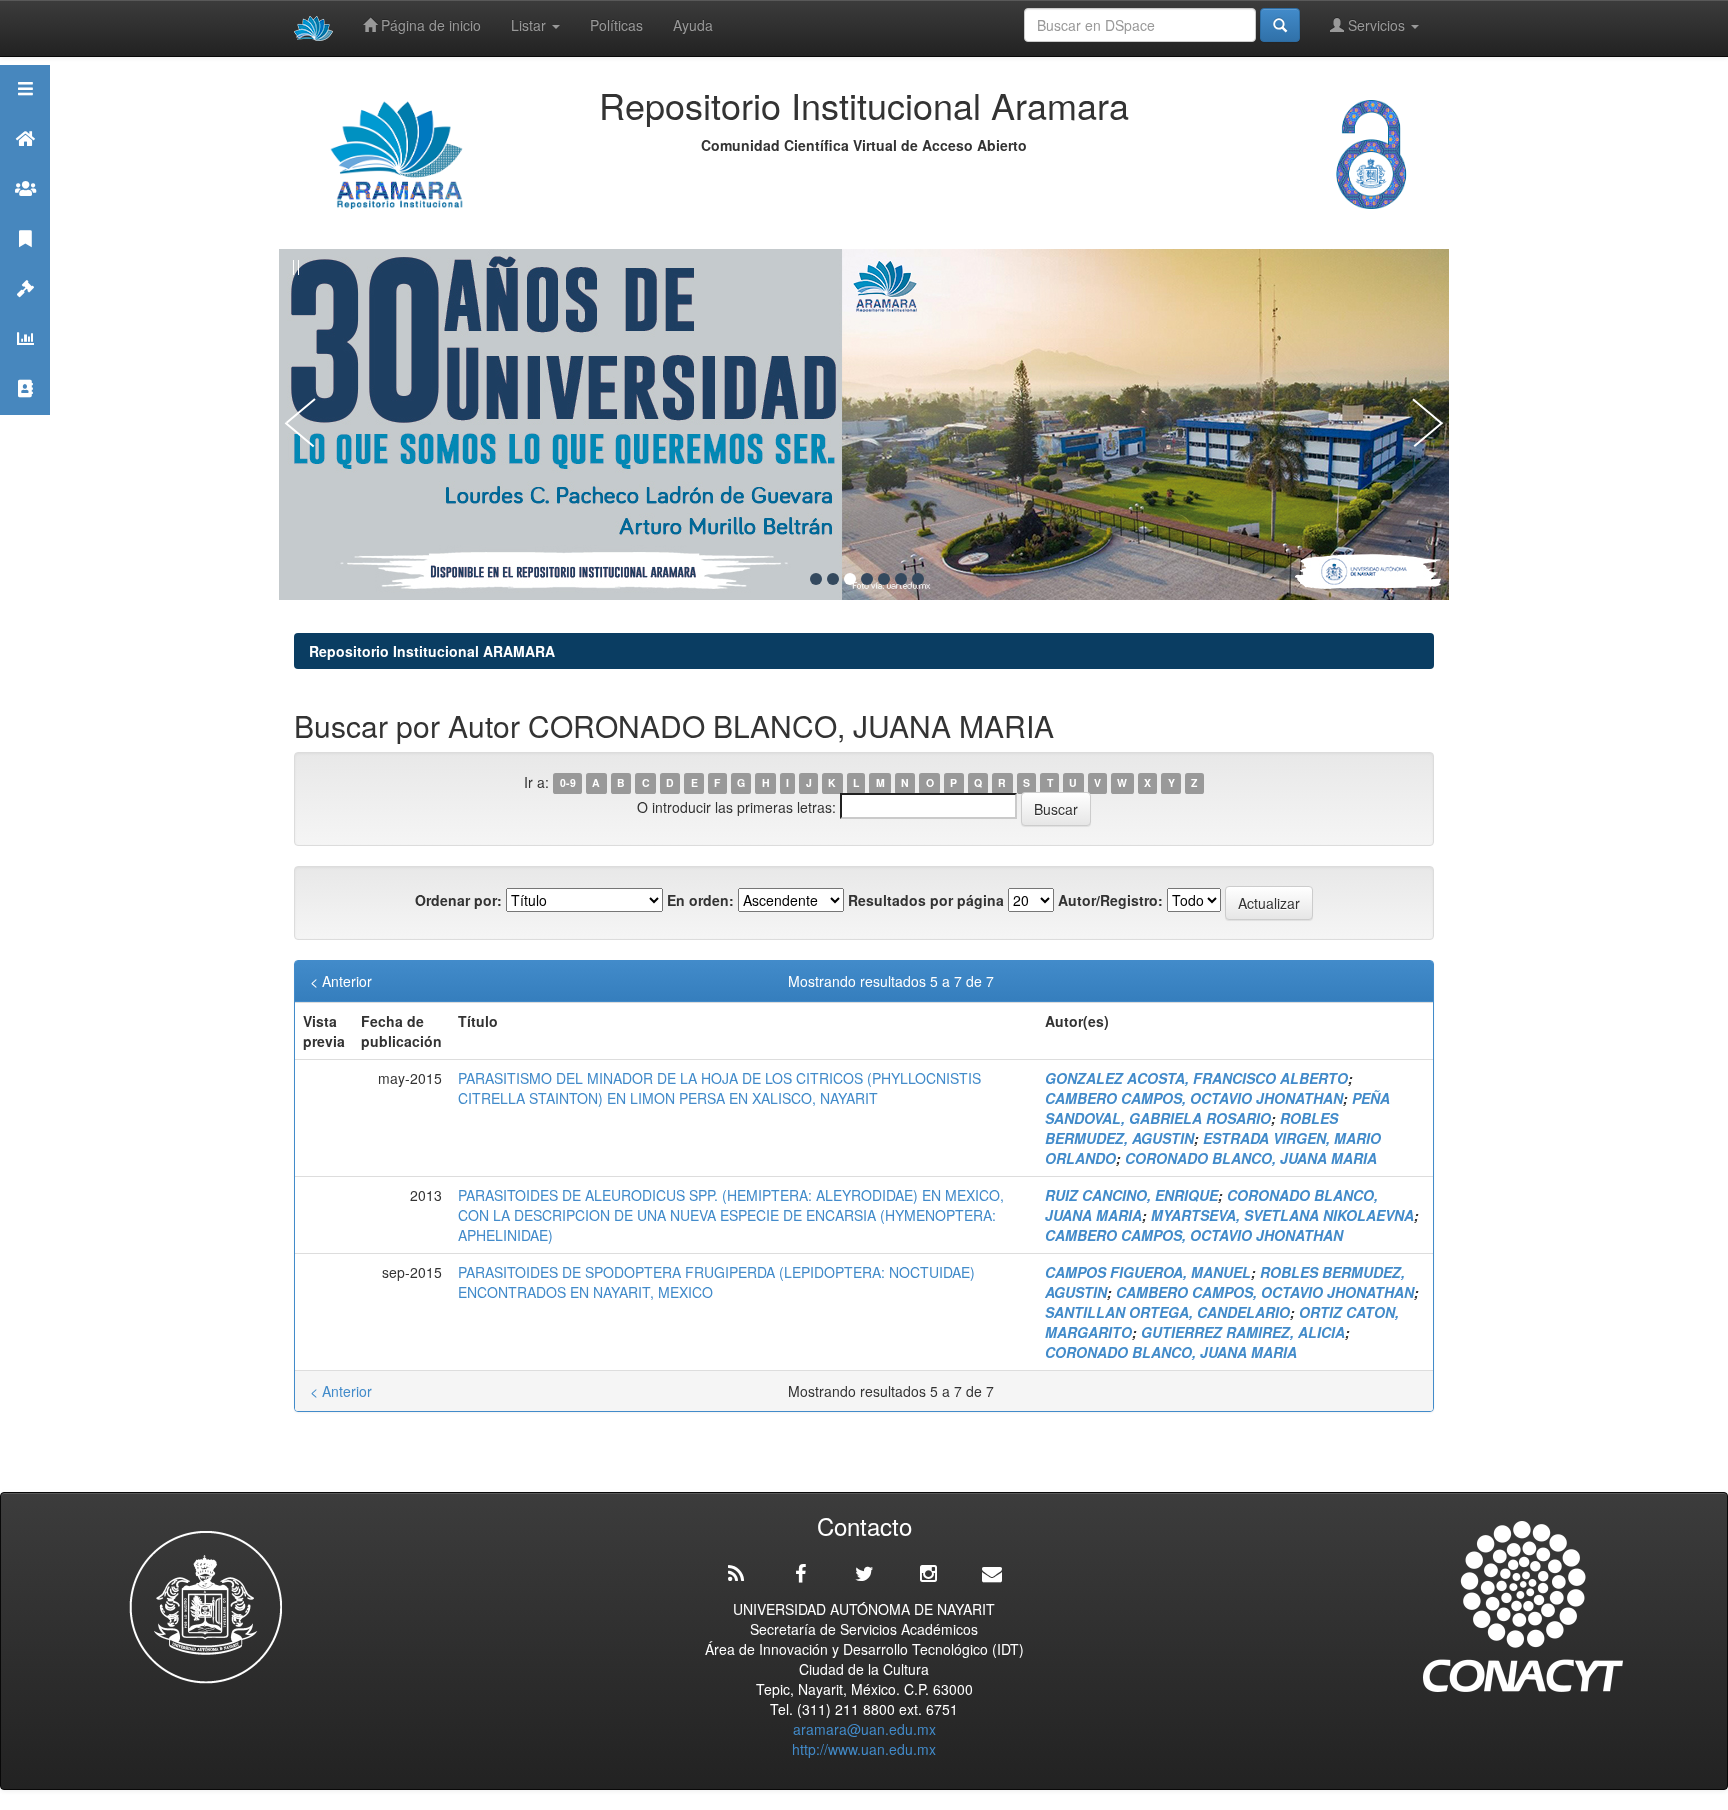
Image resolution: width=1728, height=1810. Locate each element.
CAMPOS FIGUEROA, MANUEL (1148, 1272)
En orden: (700, 900)
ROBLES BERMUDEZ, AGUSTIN (1191, 1128)
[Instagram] (928, 1574)
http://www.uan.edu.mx (864, 1749)
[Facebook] (800, 1574)
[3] (850, 579)
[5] (884, 579)
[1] (816, 579)
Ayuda (693, 25)
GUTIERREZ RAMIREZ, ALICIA (1243, 1332)
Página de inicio (429, 25)
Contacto (25, 413)
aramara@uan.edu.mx (864, 1729)
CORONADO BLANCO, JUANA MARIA (1251, 1158)
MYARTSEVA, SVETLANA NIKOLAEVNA (1282, 1215)
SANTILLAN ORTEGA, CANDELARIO (1167, 1312)
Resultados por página (926, 900)
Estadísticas (25, 363)
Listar (530, 25)
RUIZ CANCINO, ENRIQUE (1131, 1195)
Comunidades (25, 213)
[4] (867, 579)
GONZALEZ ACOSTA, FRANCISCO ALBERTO (1196, 1078)
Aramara (25, 163)
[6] (901, 579)
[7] (918, 579)
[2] (833, 579)
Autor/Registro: (1110, 900)
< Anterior (341, 981)
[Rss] (736, 1574)
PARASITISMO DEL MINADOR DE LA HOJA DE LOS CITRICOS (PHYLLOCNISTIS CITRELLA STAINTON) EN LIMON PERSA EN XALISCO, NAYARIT (719, 1088)
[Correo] (992, 1574)
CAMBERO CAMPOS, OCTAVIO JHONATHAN (1194, 1098)
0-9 (568, 783)
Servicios (1376, 25)
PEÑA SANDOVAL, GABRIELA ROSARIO (1217, 1108)
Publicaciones (25, 263)
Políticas (616, 25)
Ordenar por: (458, 900)
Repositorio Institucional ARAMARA (432, 651)
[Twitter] (864, 1574)
